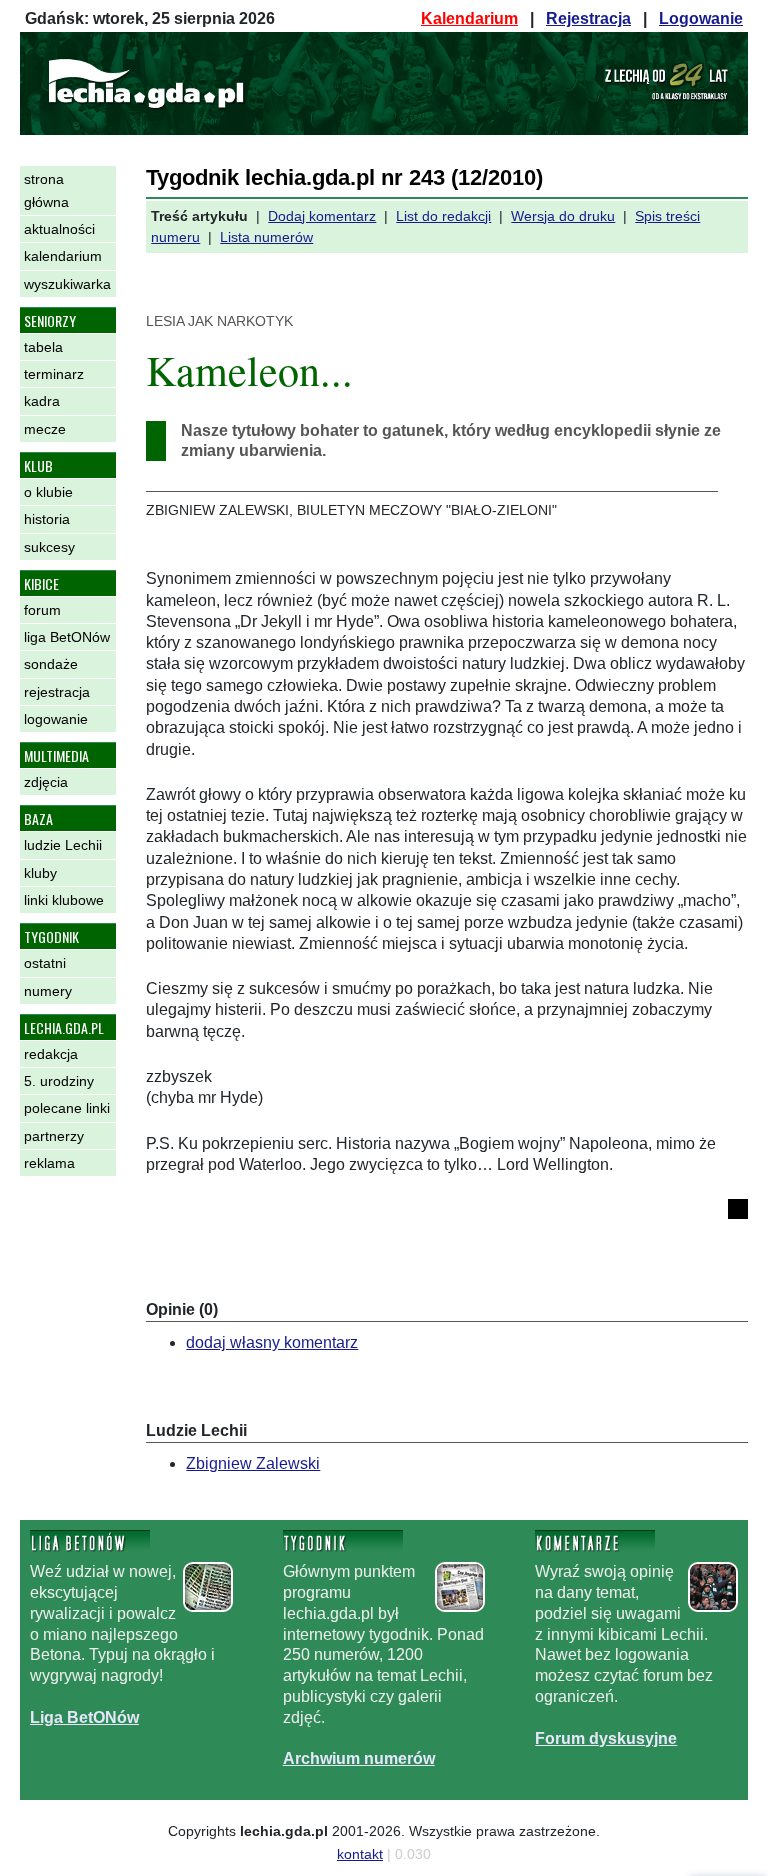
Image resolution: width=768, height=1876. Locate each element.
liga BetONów (67, 637)
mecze (45, 429)
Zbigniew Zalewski (253, 1463)
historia (47, 519)
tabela (43, 347)
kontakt (360, 1854)
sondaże (51, 664)
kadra (42, 401)
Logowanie (701, 18)
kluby (40, 873)
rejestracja (57, 692)
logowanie (56, 719)
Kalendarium (469, 18)
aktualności (59, 229)
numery (48, 991)
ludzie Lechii (63, 845)
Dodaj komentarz (322, 216)
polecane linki (67, 1108)
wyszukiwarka (67, 284)
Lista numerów (266, 237)
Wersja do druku (563, 216)
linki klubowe (64, 900)
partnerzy (54, 1136)
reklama (49, 1163)
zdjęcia (46, 782)
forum (42, 610)
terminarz (54, 374)
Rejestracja (588, 18)
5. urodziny (59, 1081)
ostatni (45, 963)
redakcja (51, 1054)
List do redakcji (443, 216)
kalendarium (63, 256)
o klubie (48, 492)
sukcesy (49, 547)
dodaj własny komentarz (272, 1342)
